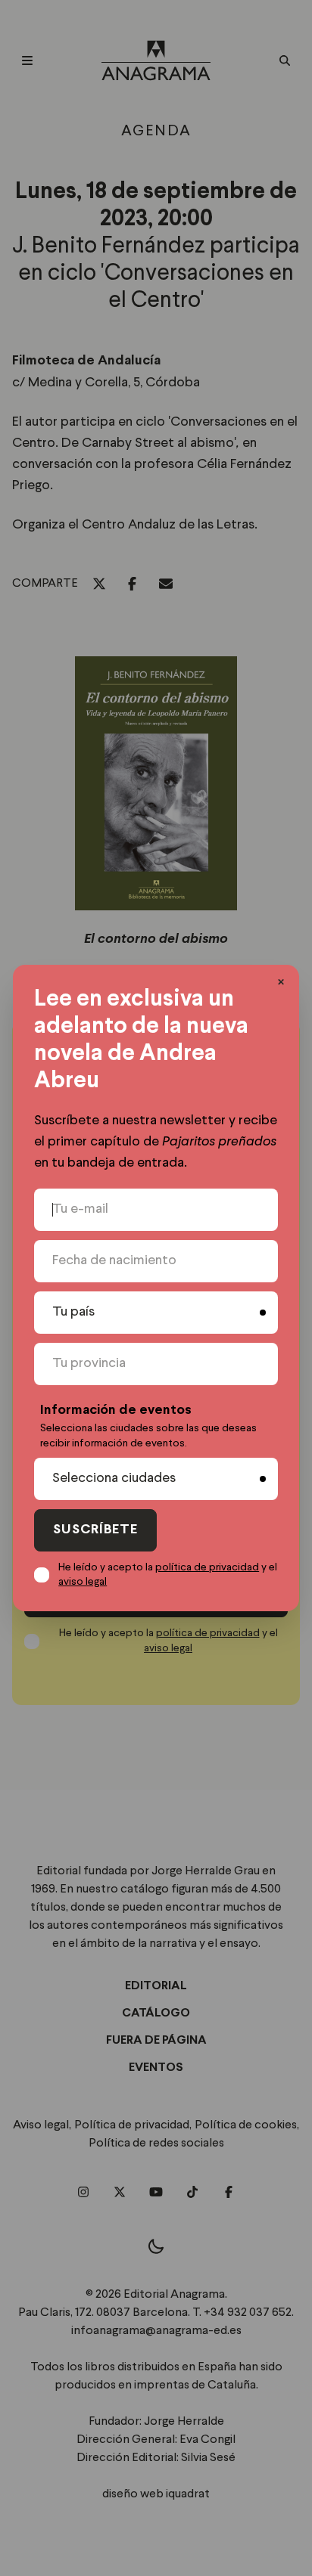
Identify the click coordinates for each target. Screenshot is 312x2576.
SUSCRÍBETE (95, 1530)
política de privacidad (207, 1567)
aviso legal (83, 1582)
